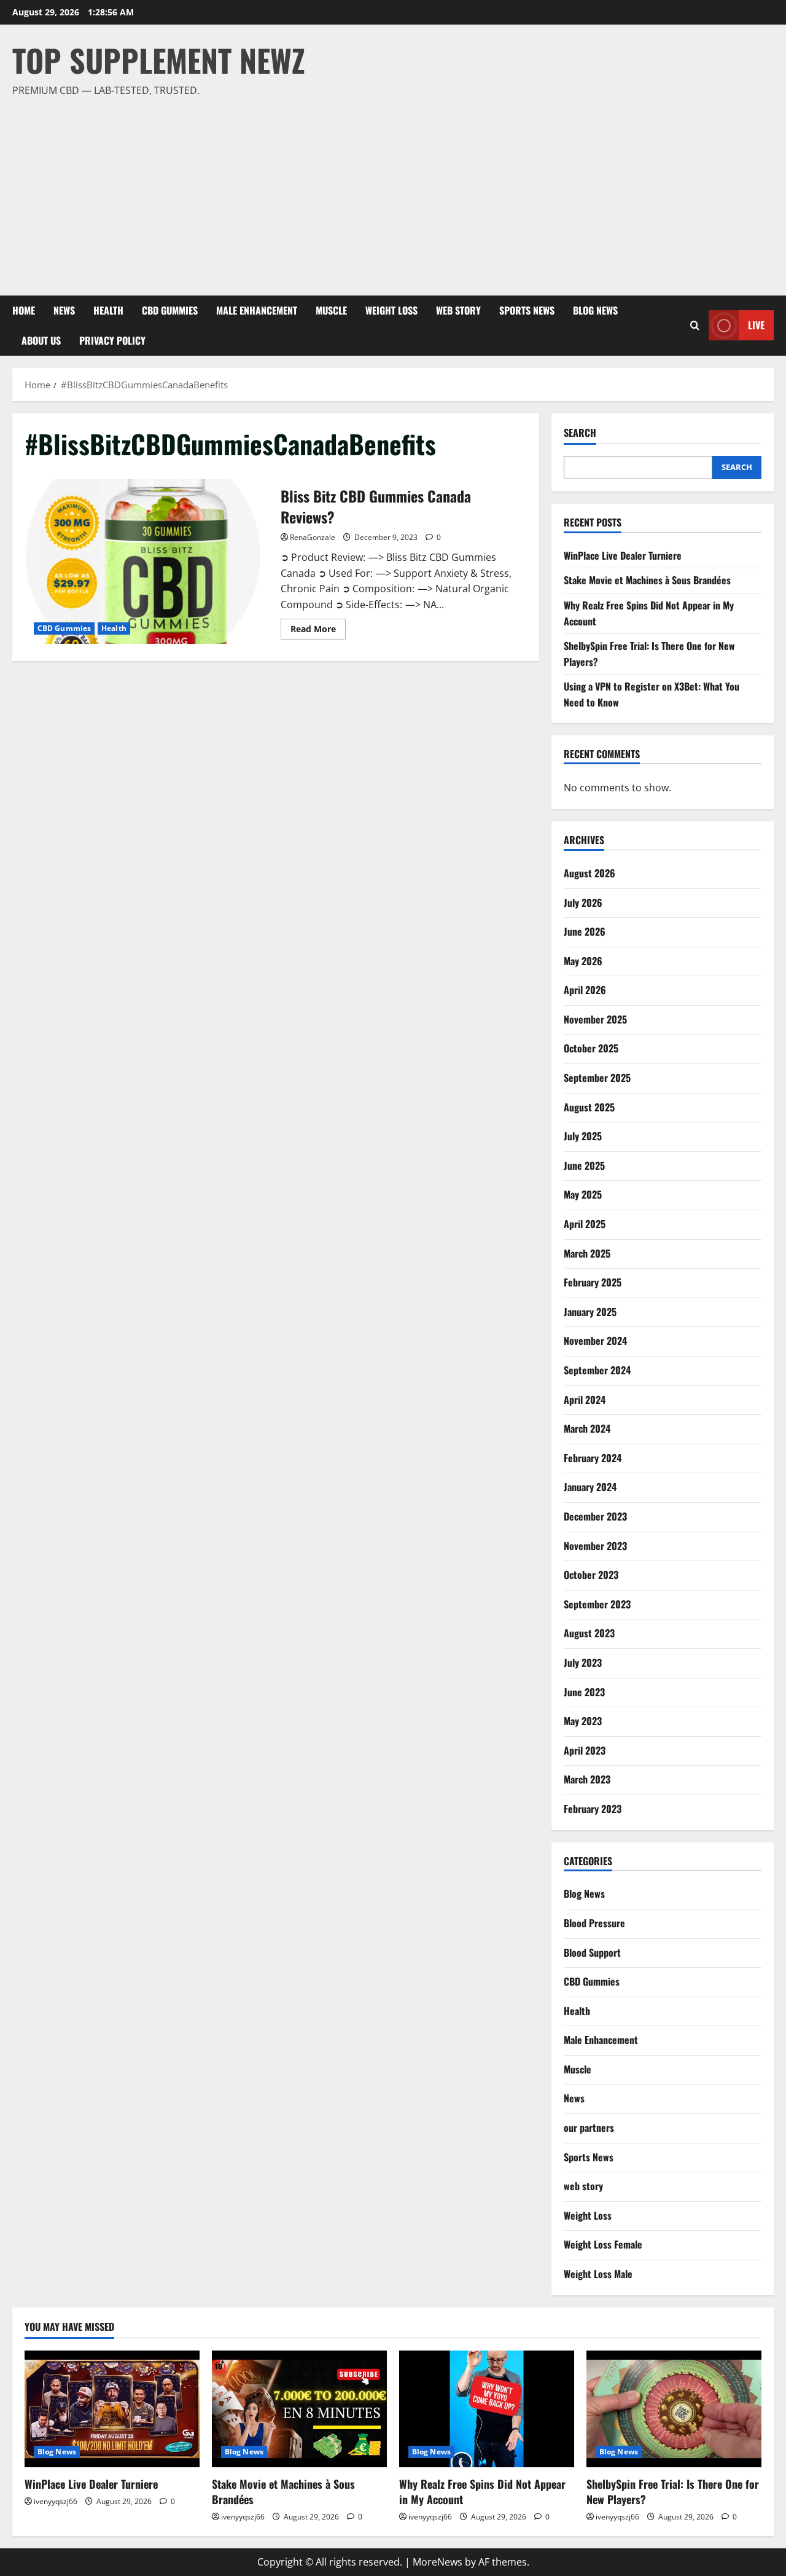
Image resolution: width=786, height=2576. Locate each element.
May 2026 (583, 961)
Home (24, 310)
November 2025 (595, 1019)
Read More (318, 631)
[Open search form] (695, 325)
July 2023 (583, 1662)
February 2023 (593, 1809)
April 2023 (585, 1750)
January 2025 (590, 1312)
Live (756, 325)
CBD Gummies (170, 310)
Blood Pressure (594, 1923)
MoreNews (438, 2562)
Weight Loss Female (603, 2244)
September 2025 (597, 1078)
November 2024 (595, 1341)
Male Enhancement (257, 310)
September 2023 (597, 1604)
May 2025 (583, 1194)
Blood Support (592, 1952)
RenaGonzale (313, 537)
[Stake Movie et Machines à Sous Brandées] (299, 2409)
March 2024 (587, 1428)
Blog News (595, 310)
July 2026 (583, 902)
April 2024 (585, 1400)
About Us (41, 340)
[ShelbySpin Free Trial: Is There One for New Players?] (674, 2409)
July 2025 (583, 1136)
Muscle (331, 310)
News (64, 310)
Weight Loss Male (598, 2274)
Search (580, 433)
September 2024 (597, 1370)
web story (458, 310)
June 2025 (584, 1165)
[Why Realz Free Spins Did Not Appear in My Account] (487, 2409)
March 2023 (587, 1779)
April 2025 (585, 1224)
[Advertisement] (390, 191)
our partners (589, 2128)
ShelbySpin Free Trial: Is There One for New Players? (673, 2492)
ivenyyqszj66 (56, 2501)
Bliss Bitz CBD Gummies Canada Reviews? (148, 562)
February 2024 (593, 1458)
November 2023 (595, 1546)
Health (108, 310)
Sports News (527, 310)
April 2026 (585, 990)
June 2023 (584, 1692)
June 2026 (585, 931)
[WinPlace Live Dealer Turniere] (112, 2409)
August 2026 (589, 873)
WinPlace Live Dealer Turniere (623, 555)
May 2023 (583, 1721)
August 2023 (589, 1633)
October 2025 (591, 1048)
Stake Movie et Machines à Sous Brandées (647, 580)
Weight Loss (391, 310)
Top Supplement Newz (159, 60)
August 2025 (589, 1107)
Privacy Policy (112, 340)
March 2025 (587, 1253)
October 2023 (591, 1575)
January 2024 (590, 1487)
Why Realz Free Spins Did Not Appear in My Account (482, 2492)
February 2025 (593, 1282)
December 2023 (595, 1516)
